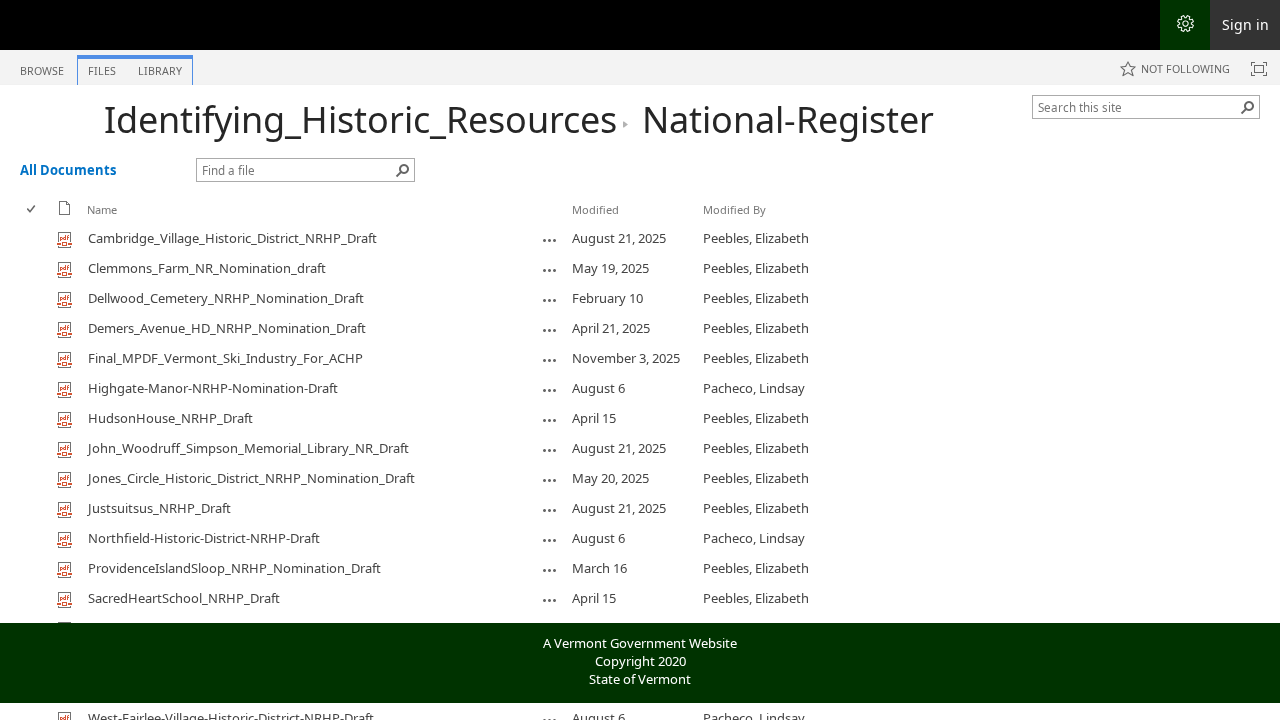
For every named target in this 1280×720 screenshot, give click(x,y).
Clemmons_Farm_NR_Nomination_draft (207, 268)
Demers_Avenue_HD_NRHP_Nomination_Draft (227, 328)
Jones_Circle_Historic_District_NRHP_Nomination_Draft (251, 478)
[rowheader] (36, 239)
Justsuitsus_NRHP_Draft (159, 508)
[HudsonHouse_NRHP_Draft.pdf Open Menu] (550, 420)
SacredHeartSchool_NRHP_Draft (184, 598)
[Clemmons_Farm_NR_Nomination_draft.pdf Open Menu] (550, 270)
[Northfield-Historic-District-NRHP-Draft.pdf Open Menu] (550, 540)
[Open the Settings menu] (1185, 25)
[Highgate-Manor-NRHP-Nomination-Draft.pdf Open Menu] (550, 390)
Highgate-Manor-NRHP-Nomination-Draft (213, 388)
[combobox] (1138, 107)
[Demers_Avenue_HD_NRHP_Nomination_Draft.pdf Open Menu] (550, 330)
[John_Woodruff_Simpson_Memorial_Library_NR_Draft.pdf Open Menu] (550, 450)
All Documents (68, 170)
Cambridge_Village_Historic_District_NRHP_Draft (232, 238)
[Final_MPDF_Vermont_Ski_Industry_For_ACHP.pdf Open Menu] (550, 360)
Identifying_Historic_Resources (360, 119)
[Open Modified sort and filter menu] (579, 224)
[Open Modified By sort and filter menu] (710, 224)
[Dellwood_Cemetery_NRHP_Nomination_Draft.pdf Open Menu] (550, 300)
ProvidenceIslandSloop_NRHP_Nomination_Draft (234, 568)
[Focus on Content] (1259, 69)
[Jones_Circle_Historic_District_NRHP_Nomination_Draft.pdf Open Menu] (550, 480)
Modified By (734, 209)
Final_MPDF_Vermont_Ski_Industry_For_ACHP (225, 358)
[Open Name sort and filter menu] (94, 224)
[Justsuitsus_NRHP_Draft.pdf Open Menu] (550, 510)
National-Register (788, 119)
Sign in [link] (1245, 24)
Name (102, 209)
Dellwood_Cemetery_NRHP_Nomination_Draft (226, 298)
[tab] (42, 66)
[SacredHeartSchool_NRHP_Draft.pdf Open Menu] (550, 600)
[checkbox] (32, 209)
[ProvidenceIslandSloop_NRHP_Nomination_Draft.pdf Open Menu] (550, 570)
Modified (595, 209)
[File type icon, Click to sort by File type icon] (65, 211)
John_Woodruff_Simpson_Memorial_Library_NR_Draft (248, 448)
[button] (1248, 107)
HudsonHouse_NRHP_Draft (170, 418)
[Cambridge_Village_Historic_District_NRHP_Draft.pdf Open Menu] (550, 240)
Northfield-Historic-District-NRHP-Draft (204, 538)
